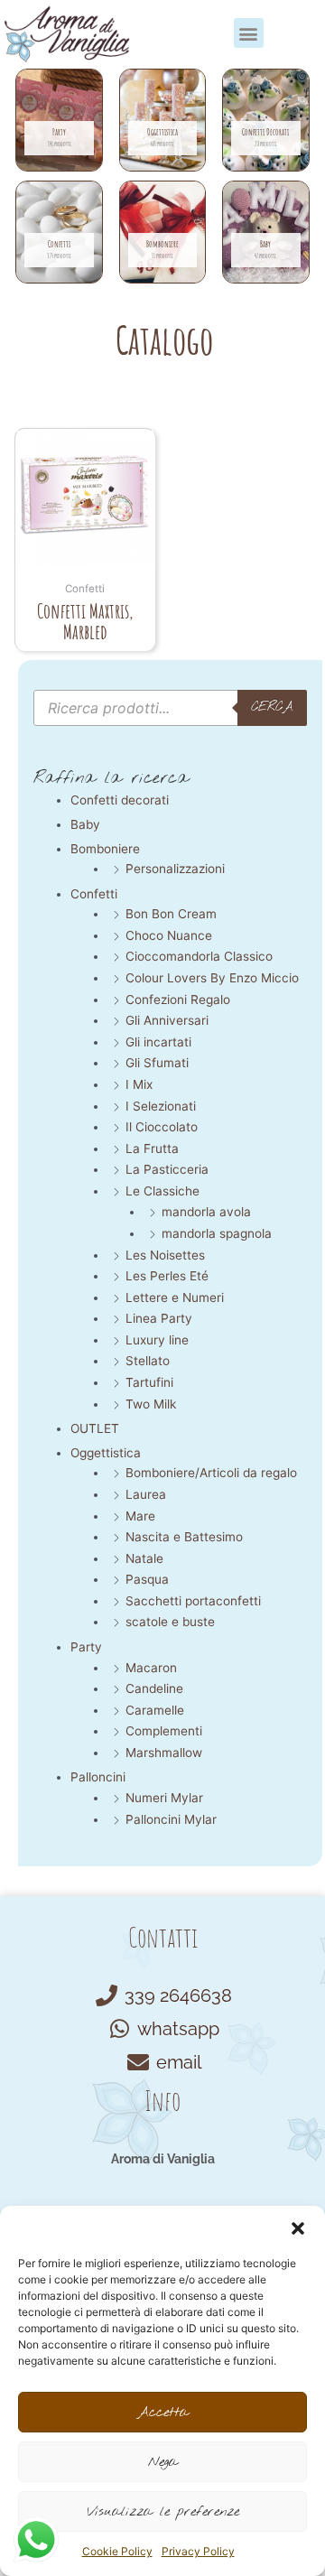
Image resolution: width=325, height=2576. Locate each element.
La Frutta (152, 1149)
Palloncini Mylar (171, 1819)
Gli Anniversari (167, 1020)
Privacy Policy (198, 2551)
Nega (163, 2462)
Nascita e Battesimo (184, 1537)
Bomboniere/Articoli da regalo (211, 1473)
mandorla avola (206, 1212)
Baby (85, 824)
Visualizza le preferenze (163, 2512)
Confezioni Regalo (178, 1000)
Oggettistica (106, 1453)
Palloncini (98, 1777)
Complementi (164, 1731)
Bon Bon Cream (171, 914)
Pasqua (147, 1579)
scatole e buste (170, 1622)
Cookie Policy (117, 2551)
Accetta (163, 2413)
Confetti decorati (120, 800)
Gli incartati (158, 1042)
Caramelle (155, 1710)
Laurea (146, 1494)
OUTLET (95, 1428)
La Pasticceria (167, 1169)
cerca (272, 707)
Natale (144, 1558)
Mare (140, 1516)
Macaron (151, 1668)
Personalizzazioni (175, 869)
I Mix (139, 1084)
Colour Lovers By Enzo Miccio (212, 978)
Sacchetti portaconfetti (193, 1601)
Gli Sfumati (157, 1063)
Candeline (154, 1688)
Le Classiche (162, 1191)
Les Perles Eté (167, 1276)
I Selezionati (161, 1106)
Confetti (94, 894)
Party (86, 1647)
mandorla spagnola (217, 1233)
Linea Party (159, 1318)
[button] (298, 2228)
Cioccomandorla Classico (199, 956)
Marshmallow (164, 1753)
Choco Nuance (169, 935)
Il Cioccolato (162, 1127)
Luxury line (157, 1340)
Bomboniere (105, 849)
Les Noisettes (165, 1255)
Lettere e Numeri (175, 1297)
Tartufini (149, 1382)
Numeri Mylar (164, 1798)
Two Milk (151, 1404)
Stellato (148, 1361)
